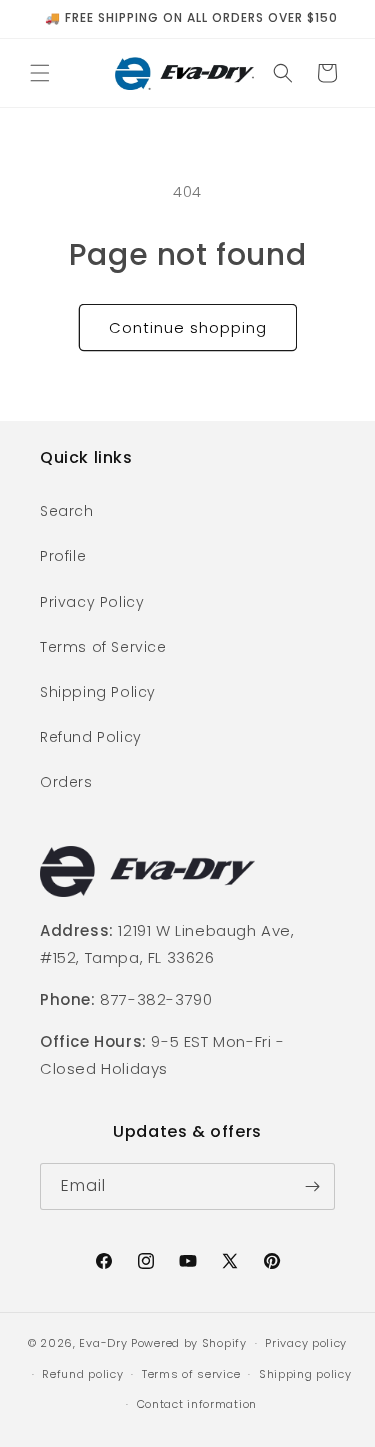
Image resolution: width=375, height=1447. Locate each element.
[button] (40, 73)
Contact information (197, 1404)
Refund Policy (91, 737)
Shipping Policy (98, 692)
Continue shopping (188, 327)
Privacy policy (306, 1343)
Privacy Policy (92, 602)
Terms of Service (103, 647)
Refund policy (82, 1374)
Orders (66, 782)
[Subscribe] (312, 1186)
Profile (63, 556)
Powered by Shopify (189, 1343)
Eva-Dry (103, 1343)
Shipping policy (305, 1374)
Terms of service (191, 1374)
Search (67, 511)
